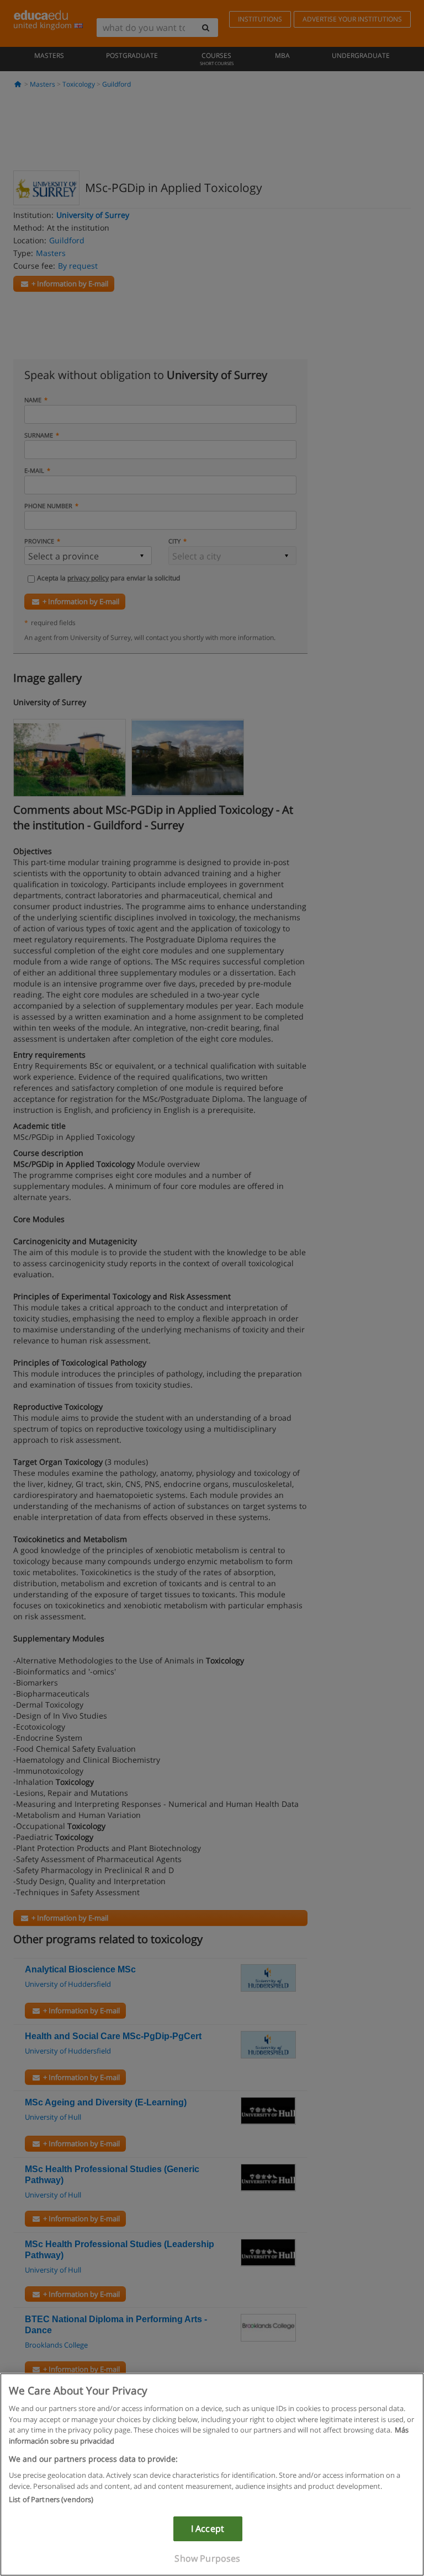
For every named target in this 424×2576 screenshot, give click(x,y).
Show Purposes (207, 2558)
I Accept (208, 2529)
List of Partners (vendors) (51, 2499)
